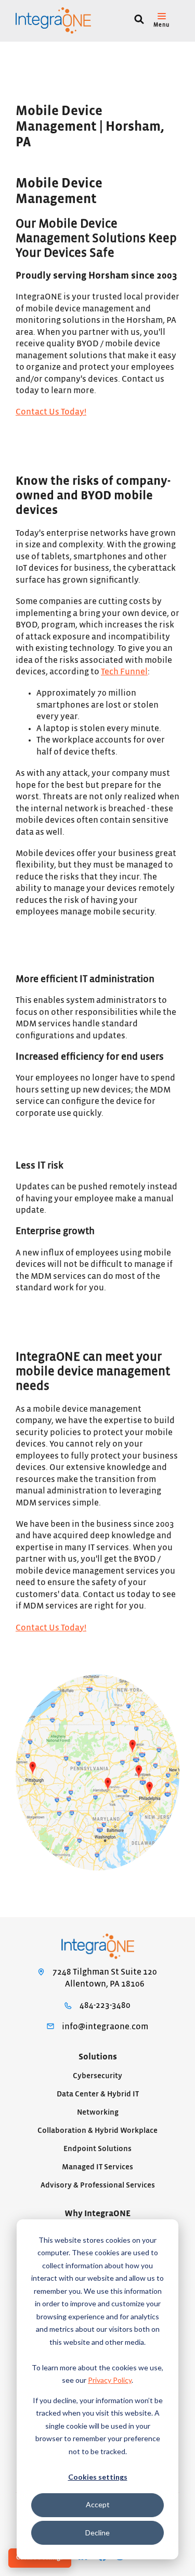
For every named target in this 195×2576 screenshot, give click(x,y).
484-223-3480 (105, 2005)
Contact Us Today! (51, 412)
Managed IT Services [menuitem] (97, 2167)
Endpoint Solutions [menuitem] (97, 2149)
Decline (97, 2533)
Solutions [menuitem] (98, 2057)
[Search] (139, 21)
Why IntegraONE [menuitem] (97, 2214)
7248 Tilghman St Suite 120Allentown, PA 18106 (105, 1978)
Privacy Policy (110, 2380)
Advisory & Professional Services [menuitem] (98, 2185)
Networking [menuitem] (98, 2112)
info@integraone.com (105, 2027)
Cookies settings (98, 2477)
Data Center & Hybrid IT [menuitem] (98, 2094)
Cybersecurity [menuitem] (97, 2076)
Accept (98, 2504)
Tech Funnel (124, 672)
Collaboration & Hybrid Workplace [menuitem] (97, 2131)
